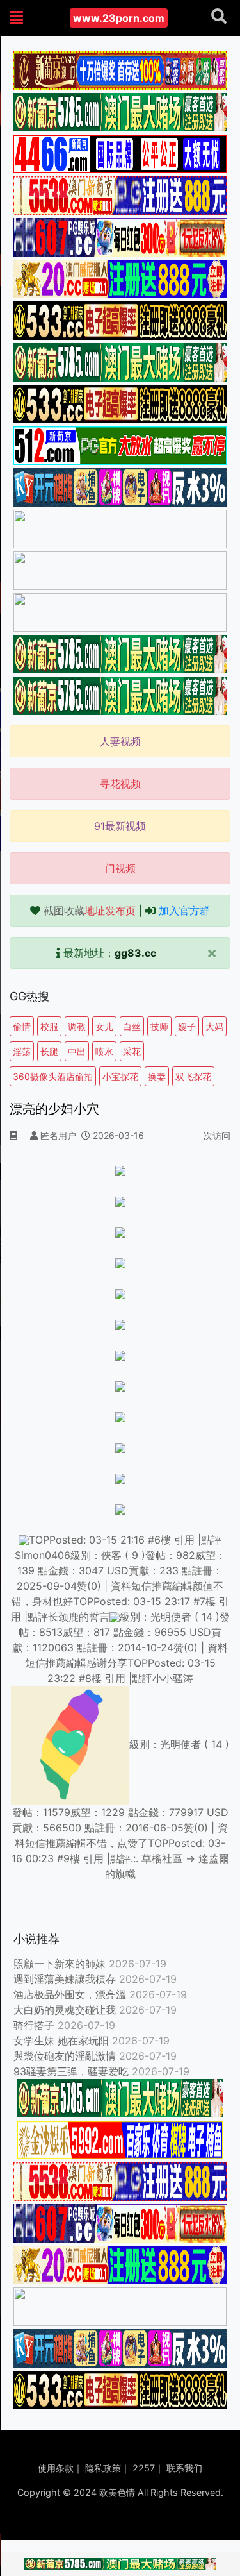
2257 (144, 2468)
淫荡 (22, 1051)
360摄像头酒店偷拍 (53, 1076)
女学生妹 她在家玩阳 (61, 2041)
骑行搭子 (34, 2025)
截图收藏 (90, 911)
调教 (77, 1026)
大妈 (214, 1026)
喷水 (104, 1051)
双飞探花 (193, 1076)
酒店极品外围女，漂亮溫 (70, 1994)
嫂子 (187, 1026)
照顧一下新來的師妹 (60, 1964)
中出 (77, 1051)
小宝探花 (120, 1076)
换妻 (157, 1076)
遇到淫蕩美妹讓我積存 (65, 1979)
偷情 (22, 1026)
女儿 (104, 1026)
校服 (49, 1026)
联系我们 (184, 2468)
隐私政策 (103, 2468)
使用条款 (56, 2468)
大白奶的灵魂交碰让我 (65, 2010)
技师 (159, 1026)
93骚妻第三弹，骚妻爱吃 (71, 2071)
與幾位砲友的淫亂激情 (65, 2056)
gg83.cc (135, 953)
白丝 (132, 1026)
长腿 (49, 1051)
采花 (132, 1051)
